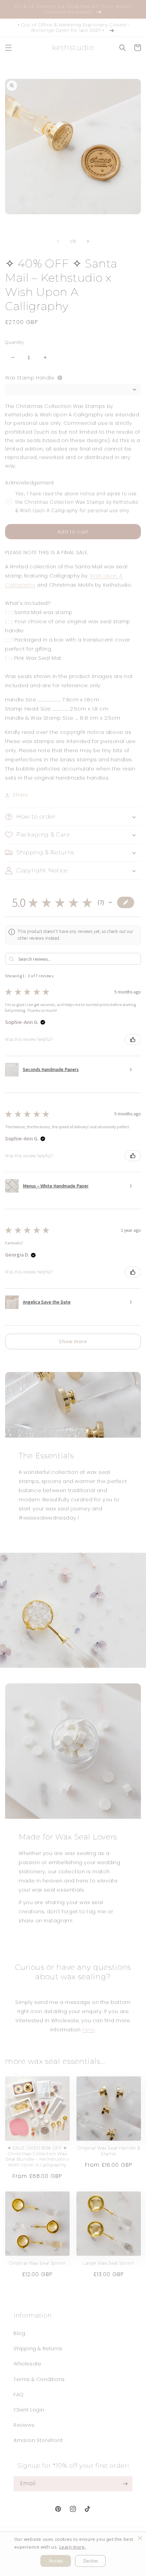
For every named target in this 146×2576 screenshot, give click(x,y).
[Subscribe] (125, 2484)
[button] (8, 48)
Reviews (24, 2425)
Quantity (14, 342)
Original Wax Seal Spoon (37, 2263)
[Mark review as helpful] (133, 1040)
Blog (19, 2333)
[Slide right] (88, 241)
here (89, 2029)
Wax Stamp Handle (30, 378)
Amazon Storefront (38, 2440)
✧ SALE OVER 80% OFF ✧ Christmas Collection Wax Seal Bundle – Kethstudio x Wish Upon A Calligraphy (37, 2156)
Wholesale (27, 2364)
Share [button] (21, 795)
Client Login (29, 2410)
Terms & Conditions (39, 2379)
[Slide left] (58, 241)
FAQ (19, 2395)
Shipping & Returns (38, 2349)
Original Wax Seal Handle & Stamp (109, 2151)
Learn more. (73, 2547)
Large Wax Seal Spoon (108, 2263)
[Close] (140, 2538)
